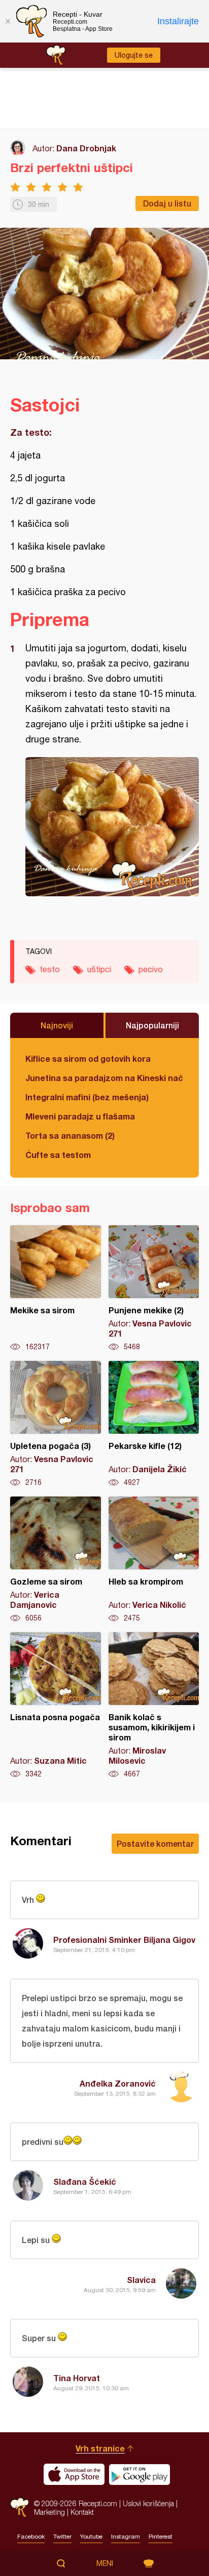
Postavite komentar (155, 1843)
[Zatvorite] (8, 21)
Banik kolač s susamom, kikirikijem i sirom (154, 1706)
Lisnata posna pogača (56, 1706)
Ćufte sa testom (58, 1155)
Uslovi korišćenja (148, 2503)
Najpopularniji (152, 1025)
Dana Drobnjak (86, 148)
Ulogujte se (134, 55)
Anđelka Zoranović (118, 2083)
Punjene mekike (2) (154, 1289)
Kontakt (82, 2512)
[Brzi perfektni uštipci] (112, 827)
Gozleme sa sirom (56, 1560)
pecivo (151, 969)
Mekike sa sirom (56, 1289)
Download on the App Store (74, 2474)
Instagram (126, 2537)
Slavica (141, 2280)
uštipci (99, 969)
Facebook (31, 2537)
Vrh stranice (100, 2448)
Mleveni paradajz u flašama (80, 1116)
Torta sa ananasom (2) (70, 1135)
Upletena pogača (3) (56, 1424)
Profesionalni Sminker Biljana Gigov (124, 1940)
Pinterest (161, 2537)
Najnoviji (57, 1025)
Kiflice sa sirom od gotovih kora (88, 1058)
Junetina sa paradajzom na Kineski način (104, 1078)
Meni (105, 2563)
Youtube (91, 2537)
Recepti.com (20, 2507)
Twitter (62, 2537)
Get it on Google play (140, 2474)
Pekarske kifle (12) (154, 1424)
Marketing (49, 2512)
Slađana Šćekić (85, 2182)
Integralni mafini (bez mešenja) (87, 1097)
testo (50, 969)
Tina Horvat (77, 2378)
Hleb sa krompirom (154, 1560)
